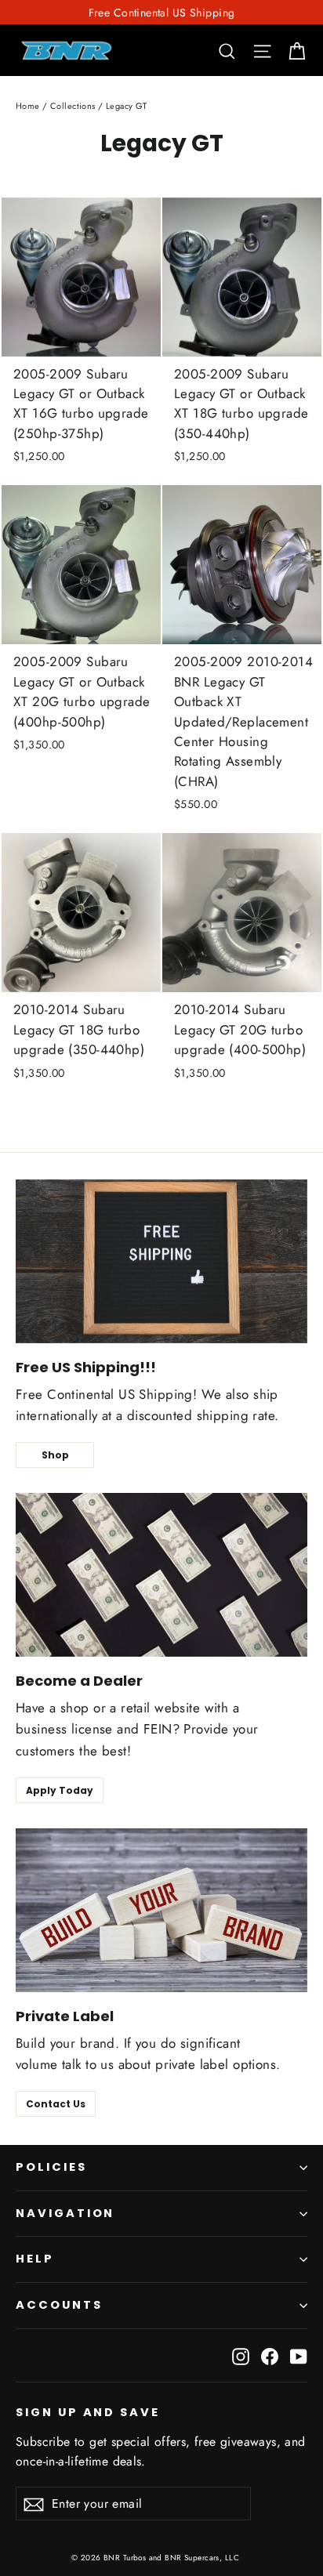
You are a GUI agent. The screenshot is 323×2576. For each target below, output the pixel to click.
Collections (73, 106)
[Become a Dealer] (161, 1575)
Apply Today (60, 1790)
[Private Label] (161, 1910)
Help (35, 2259)
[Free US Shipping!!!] (161, 1261)
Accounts (59, 2305)
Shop (55, 1455)
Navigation (65, 2213)
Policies (51, 2167)
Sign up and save (88, 2412)
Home (28, 106)
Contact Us (56, 2104)
